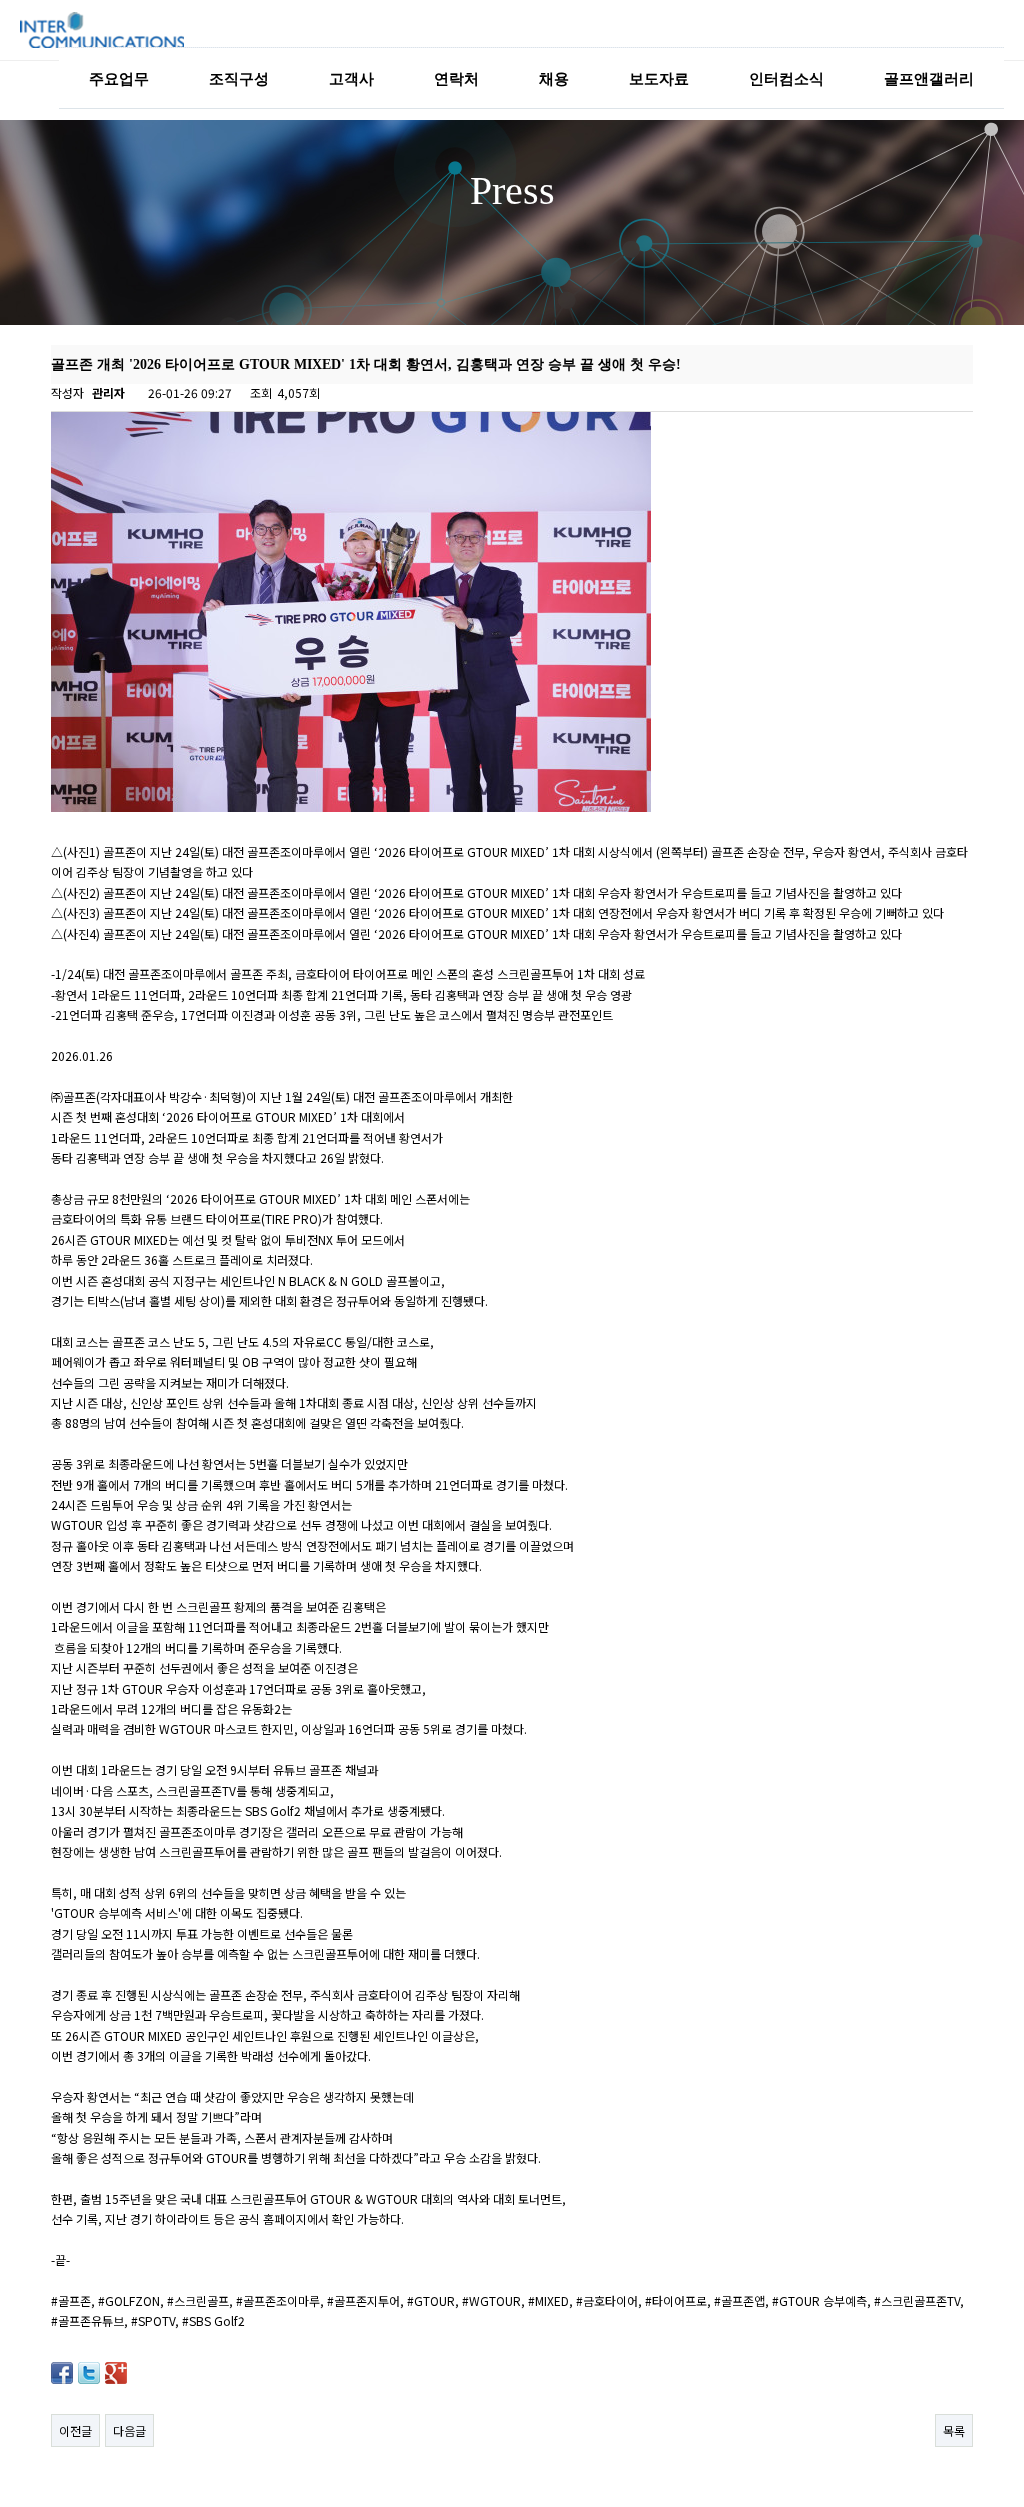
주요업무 (119, 78)
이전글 (75, 2430)
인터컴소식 (786, 78)
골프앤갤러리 (929, 78)
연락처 (456, 78)
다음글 (129, 2430)
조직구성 (239, 78)
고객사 (351, 78)
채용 (554, 78)
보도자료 (659, 78)
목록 (954, 2430)
